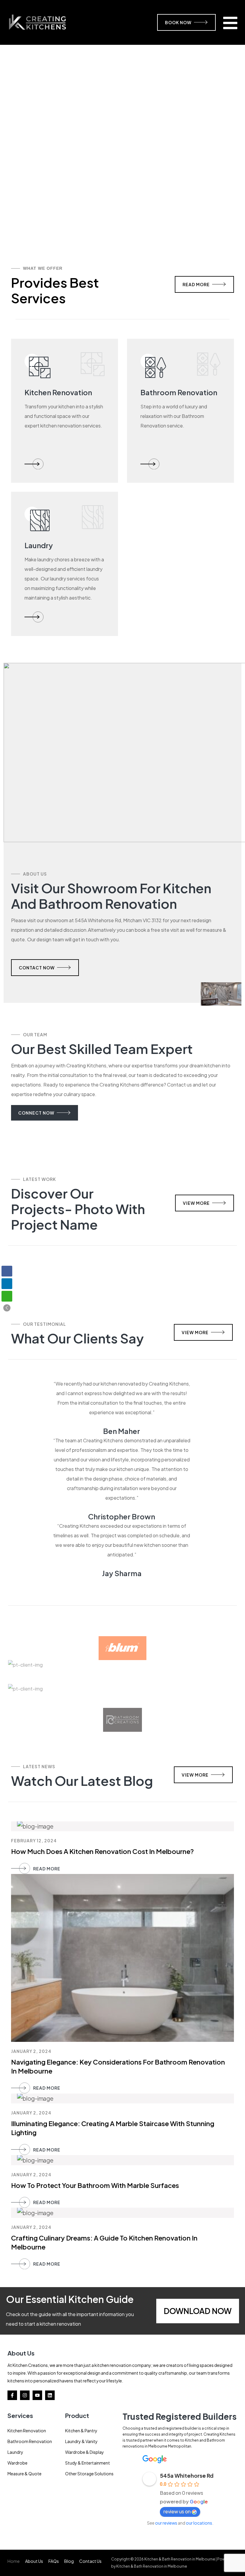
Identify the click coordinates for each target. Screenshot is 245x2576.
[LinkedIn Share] (7, 1284)
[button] (7, 1308)
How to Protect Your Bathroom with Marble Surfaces (95, 2185)
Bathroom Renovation (30, 2441)
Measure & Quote (24, 2474)
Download (187, 2311)
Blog (69, 2561)
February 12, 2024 (34, 1841)
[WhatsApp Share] (7, 1296)
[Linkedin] (50, 2395)
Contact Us (90, 2561)
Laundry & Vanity (81, 2441)
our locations (199, 2523)
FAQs (54, 2561)
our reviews (166, 2523)
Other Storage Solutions (89, 2474)
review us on (177, 2511)
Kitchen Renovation (27, 2431)
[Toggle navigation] (230, 22)
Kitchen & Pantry (81, 2431)
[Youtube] (37, 2395)
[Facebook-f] (12, 2395)
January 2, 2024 (31, 2051)
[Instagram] (25, 2395)
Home (14, 2561)
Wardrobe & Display (85, 2452)
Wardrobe (17, 2463)
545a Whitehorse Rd (187, 2475)
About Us (34, 2561)
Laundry (15, 2452)
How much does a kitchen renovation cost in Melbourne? (102, 1851)
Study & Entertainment (88, 2463)
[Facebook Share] (7, 1271)
